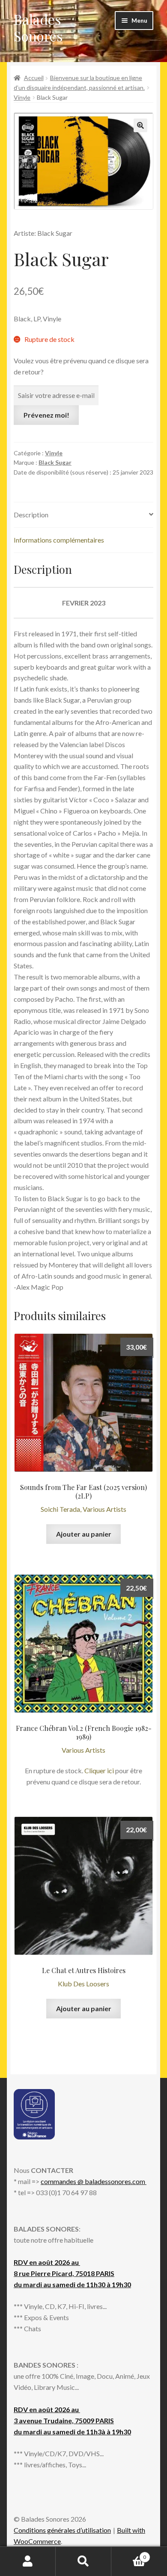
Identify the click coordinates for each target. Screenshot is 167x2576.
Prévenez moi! (46, 415)
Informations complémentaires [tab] (59, 540)
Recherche (83, 2561)
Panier (129, 2554)
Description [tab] (31, 515)
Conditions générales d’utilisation (62, 2530)
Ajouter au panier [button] (84, 1534)
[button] (140, 125)
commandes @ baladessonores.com (94, 2181)
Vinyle (22, 97)
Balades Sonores (38, 27)
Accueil (34, 78)
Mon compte (28, 2561)
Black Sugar (55, 462)
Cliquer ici (99, 1770)
